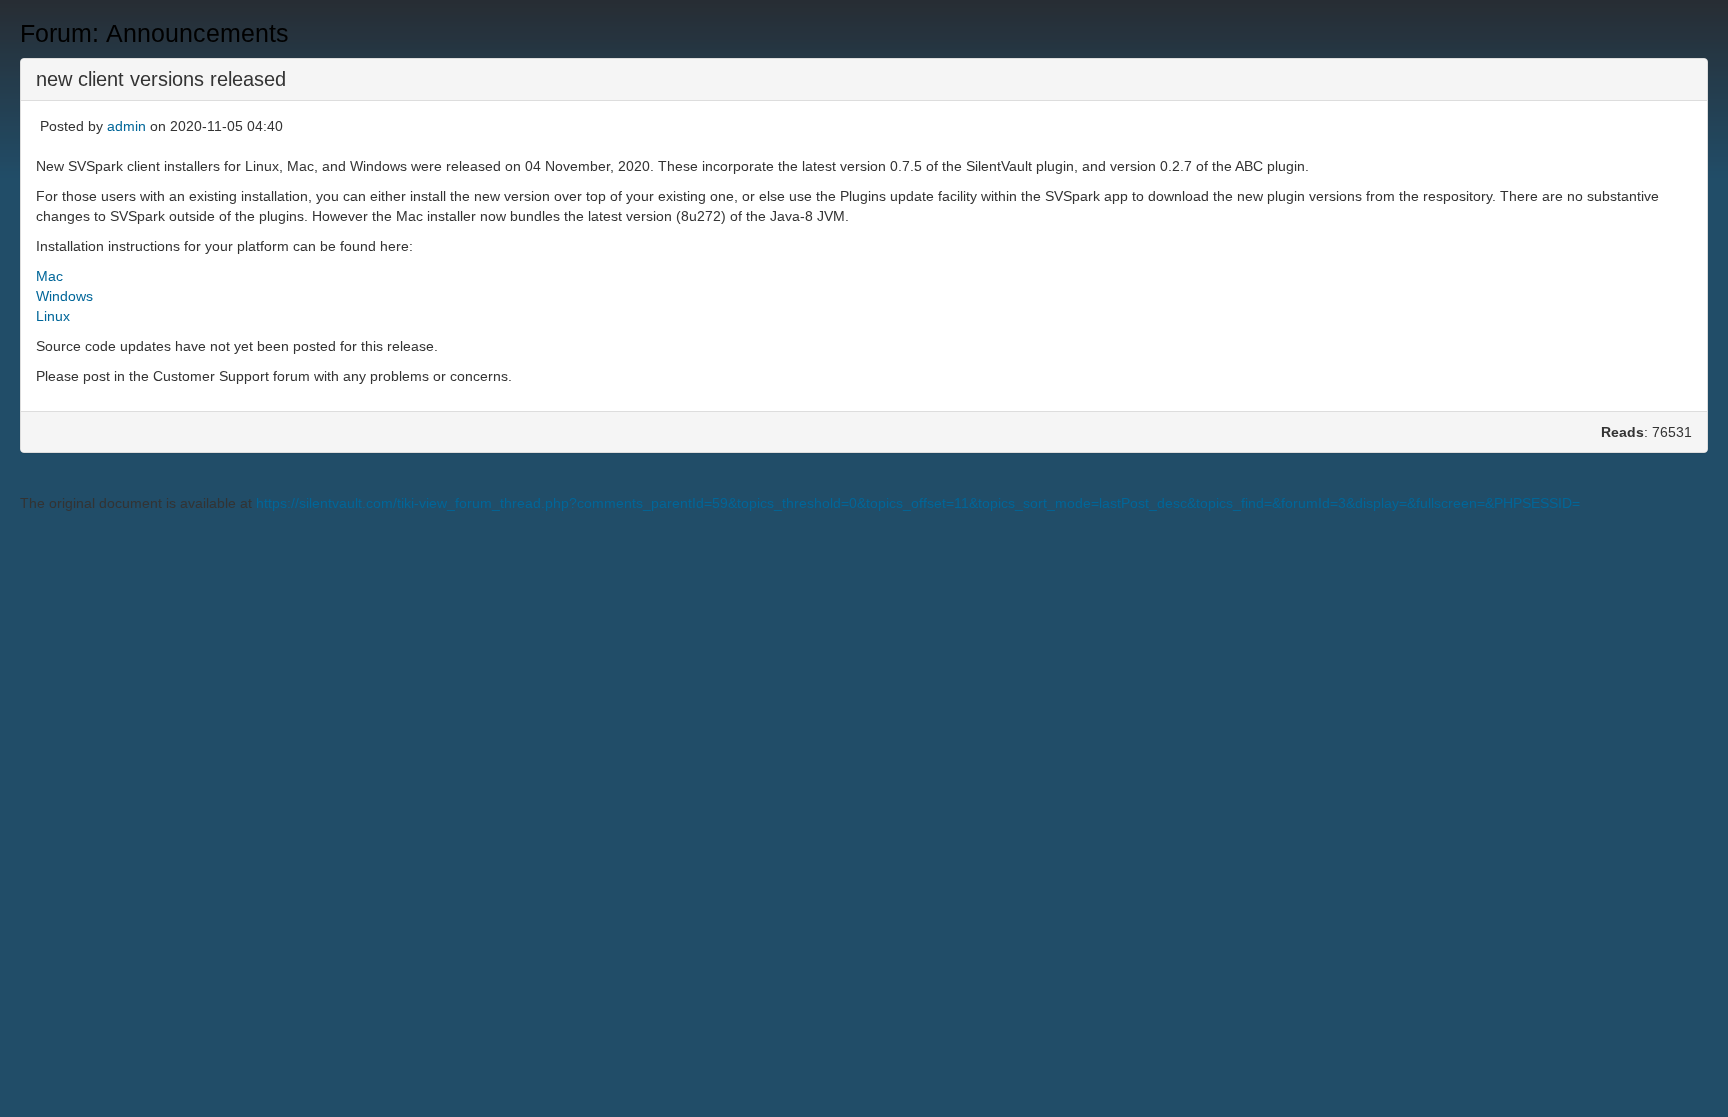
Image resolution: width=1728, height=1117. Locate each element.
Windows (64, 296)
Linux (53, 316)
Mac (49, 276)
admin (126, 126)
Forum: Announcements (154, 33)
